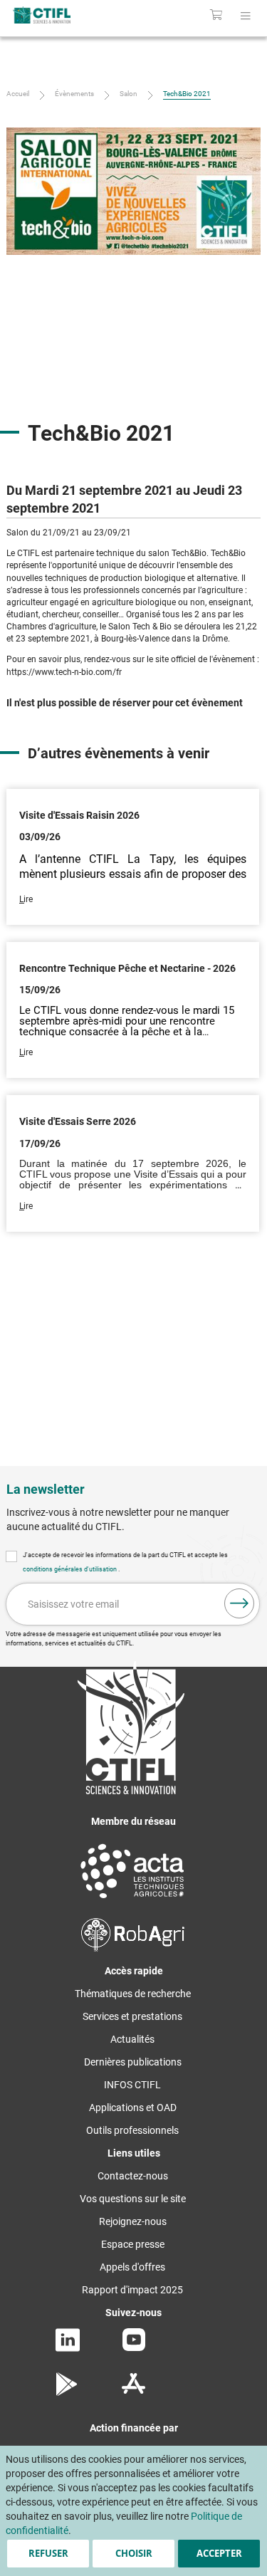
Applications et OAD (133, 2108)
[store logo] (57, 15)
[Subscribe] (239, 1603)
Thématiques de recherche (133, 1994)
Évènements (74, 94)
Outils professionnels (132, 2130)
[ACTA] (132, 1900)
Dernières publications (133, 2062)
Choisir (134, 2553)
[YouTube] (134, 2347)
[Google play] (67, 2392)
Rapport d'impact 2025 (132, 2290)
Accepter (219, 2553)
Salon (129, 94)
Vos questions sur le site (133, 2199)
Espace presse (133, 2244)
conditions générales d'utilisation (70, 1569)
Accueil (18, 94)
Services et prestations (132, 2016)
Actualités (132, 2039)
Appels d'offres (132, 2267)
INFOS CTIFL (132, 2085)
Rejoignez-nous (133, 2221)
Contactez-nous (133, 2176)
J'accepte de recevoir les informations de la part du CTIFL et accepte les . (125, 1562)
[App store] (133, 2392)
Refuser (48, 2553)
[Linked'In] (68, 2348)
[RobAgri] (133, 1948)
